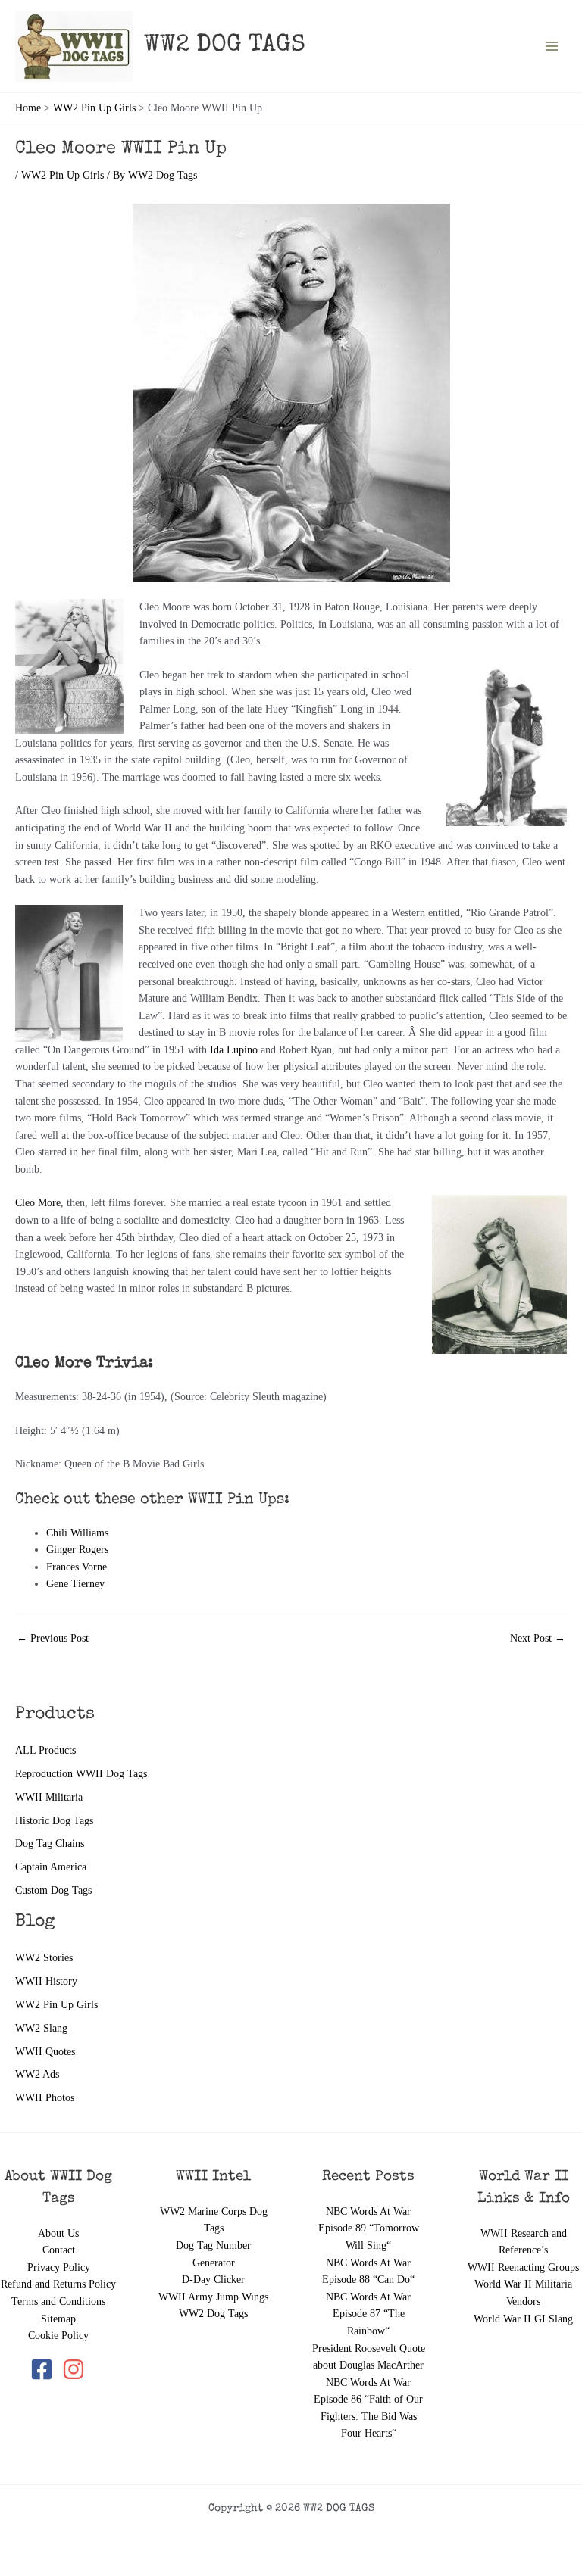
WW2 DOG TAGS (225, 46)
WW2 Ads (37, 2074)
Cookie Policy (58, 2336)
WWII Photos (45, 2098)
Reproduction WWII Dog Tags (81, 1774)
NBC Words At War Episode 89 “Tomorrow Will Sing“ (369, 2228)
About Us (58, 2233)
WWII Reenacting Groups (523, 2267)
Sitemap (58, 2319)
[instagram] (75, 2369)
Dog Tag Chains (50, 1843)
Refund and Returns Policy (58, 2284)
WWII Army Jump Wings (213, 2297)
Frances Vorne (77, 1567)
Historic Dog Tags (54, 1821)
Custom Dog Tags (53, 1890)
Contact (59, 2250)
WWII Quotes (45, 2052)
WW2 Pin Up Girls (56, 2005)
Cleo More (38, 1203)
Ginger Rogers (77, 1550)
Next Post (538, 1639)
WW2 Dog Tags (213, 2314)
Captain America (51, 1867)
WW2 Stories (44, 1958)
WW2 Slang (41, 2028)
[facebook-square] (45, 2369)
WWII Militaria (49, 1797)
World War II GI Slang (523, 2319)
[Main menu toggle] (552, 47)
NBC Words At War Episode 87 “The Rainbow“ (368, 2314)
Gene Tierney (75, 1584)
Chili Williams (77, 1533)
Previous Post (53, 1639)
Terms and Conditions (58, 2302)
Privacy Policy (59, 2267)
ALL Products (45, 1750)
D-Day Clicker (213, 2280)
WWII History (46, 1981)
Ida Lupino (234, 1050)
